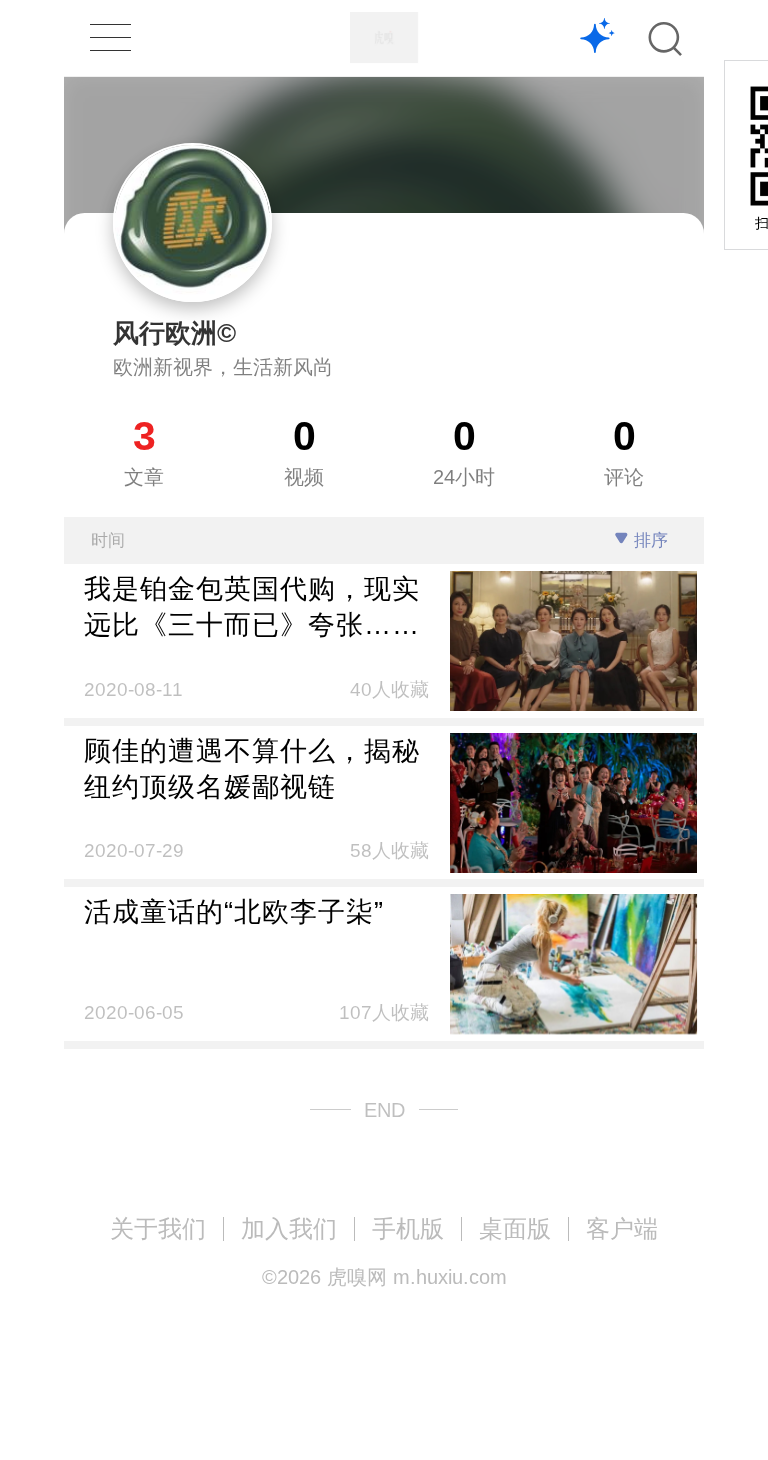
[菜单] (110, 37)
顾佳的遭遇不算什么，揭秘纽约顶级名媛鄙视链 (252, 768)
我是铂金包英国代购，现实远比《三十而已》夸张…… (252, 606)
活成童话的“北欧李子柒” (234, 911)
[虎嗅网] (384, 37)
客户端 (622, 1228)
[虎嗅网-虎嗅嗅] (597, 38)
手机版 (408, 1228)
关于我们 (158, 1228)
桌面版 (515, 1228)
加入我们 (289, 1228)
